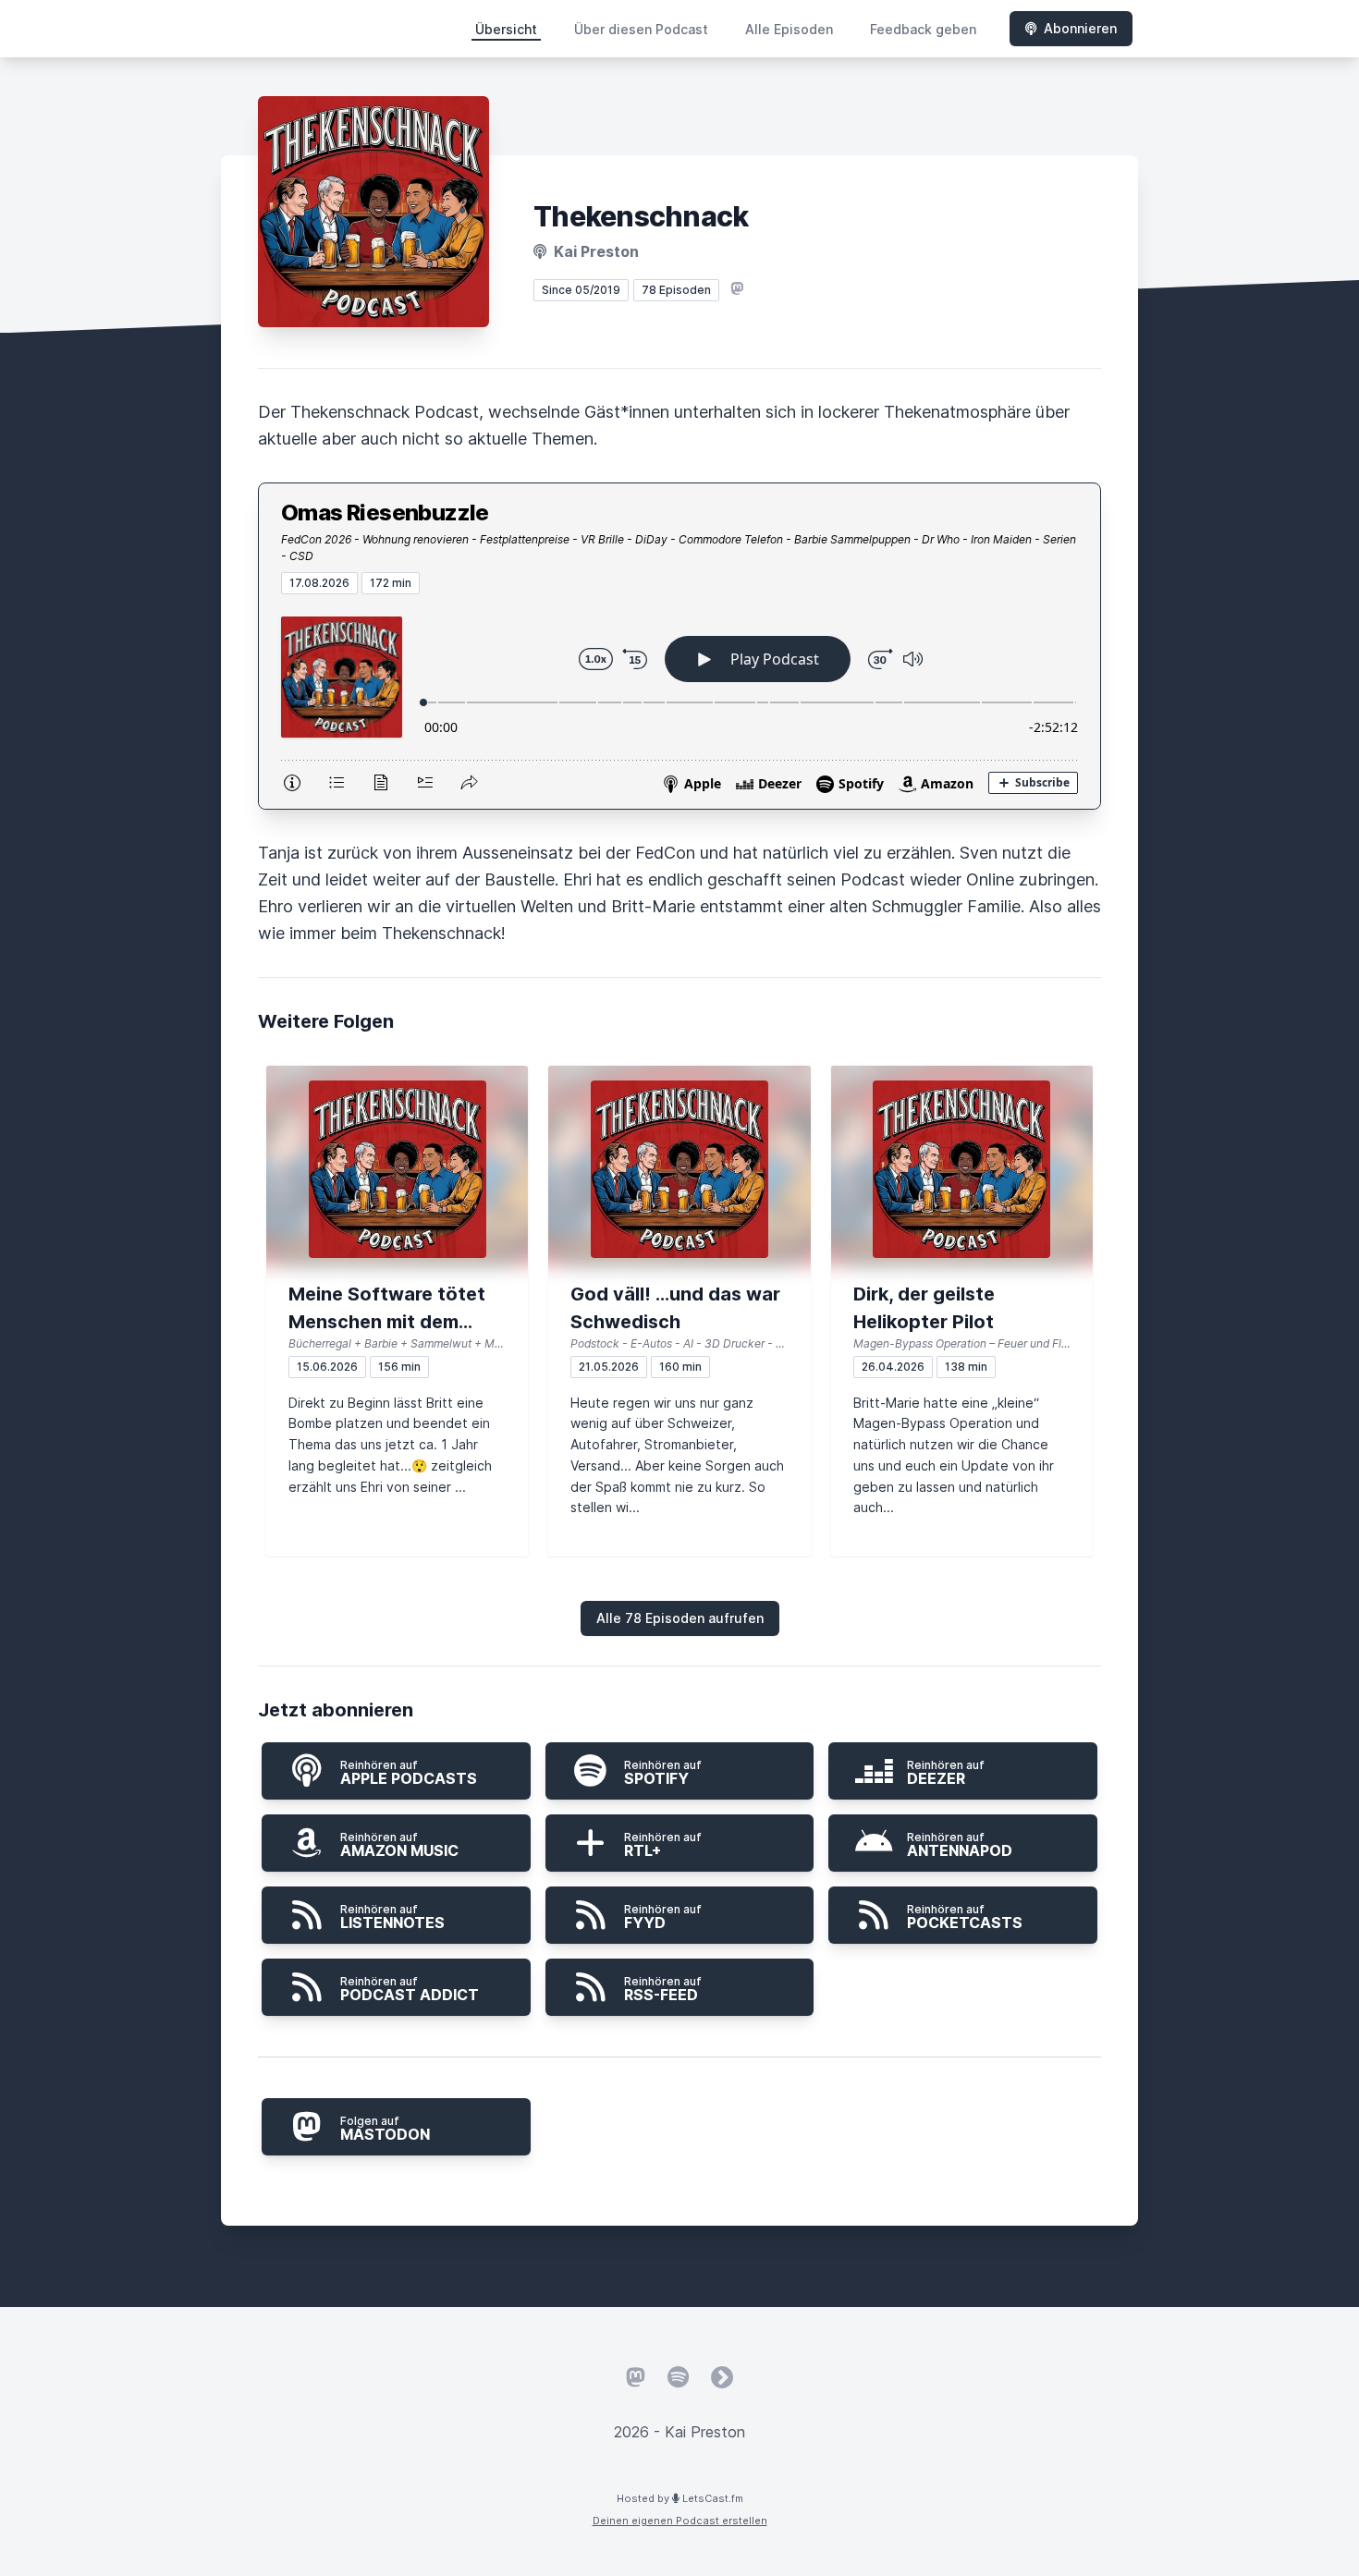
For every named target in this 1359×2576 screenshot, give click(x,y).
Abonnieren (1080, 28)
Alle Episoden (789, 29)
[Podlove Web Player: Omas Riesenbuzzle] (679, 702)
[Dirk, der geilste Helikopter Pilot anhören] (962, 1169)
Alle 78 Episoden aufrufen (680, 1618)
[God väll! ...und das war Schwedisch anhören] (679, 1169)
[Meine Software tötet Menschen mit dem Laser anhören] (397, 1169)
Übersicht (506, 29)
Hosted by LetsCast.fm (680, 2498)
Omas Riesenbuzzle (385, 513)
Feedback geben (923, 29)
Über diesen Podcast (641, 29)
